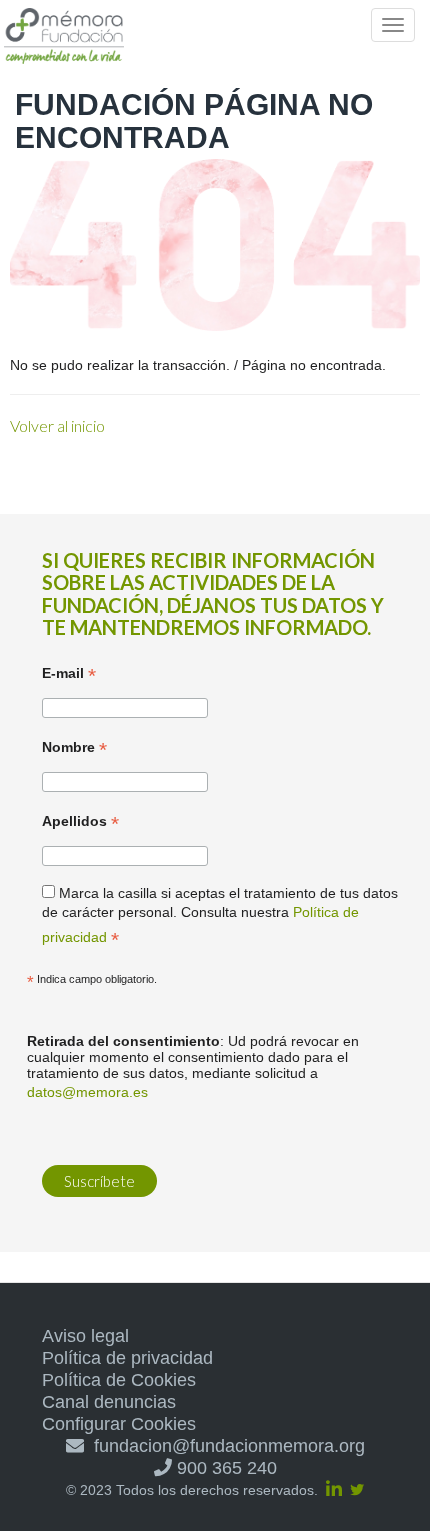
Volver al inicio (57, 425)
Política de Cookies (119, 1380)
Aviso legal (85, 1336)
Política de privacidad (127, 1358)
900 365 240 (224, 1468)
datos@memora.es (87, 1092)
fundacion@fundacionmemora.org (224, 1446)
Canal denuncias (109, 1402)
